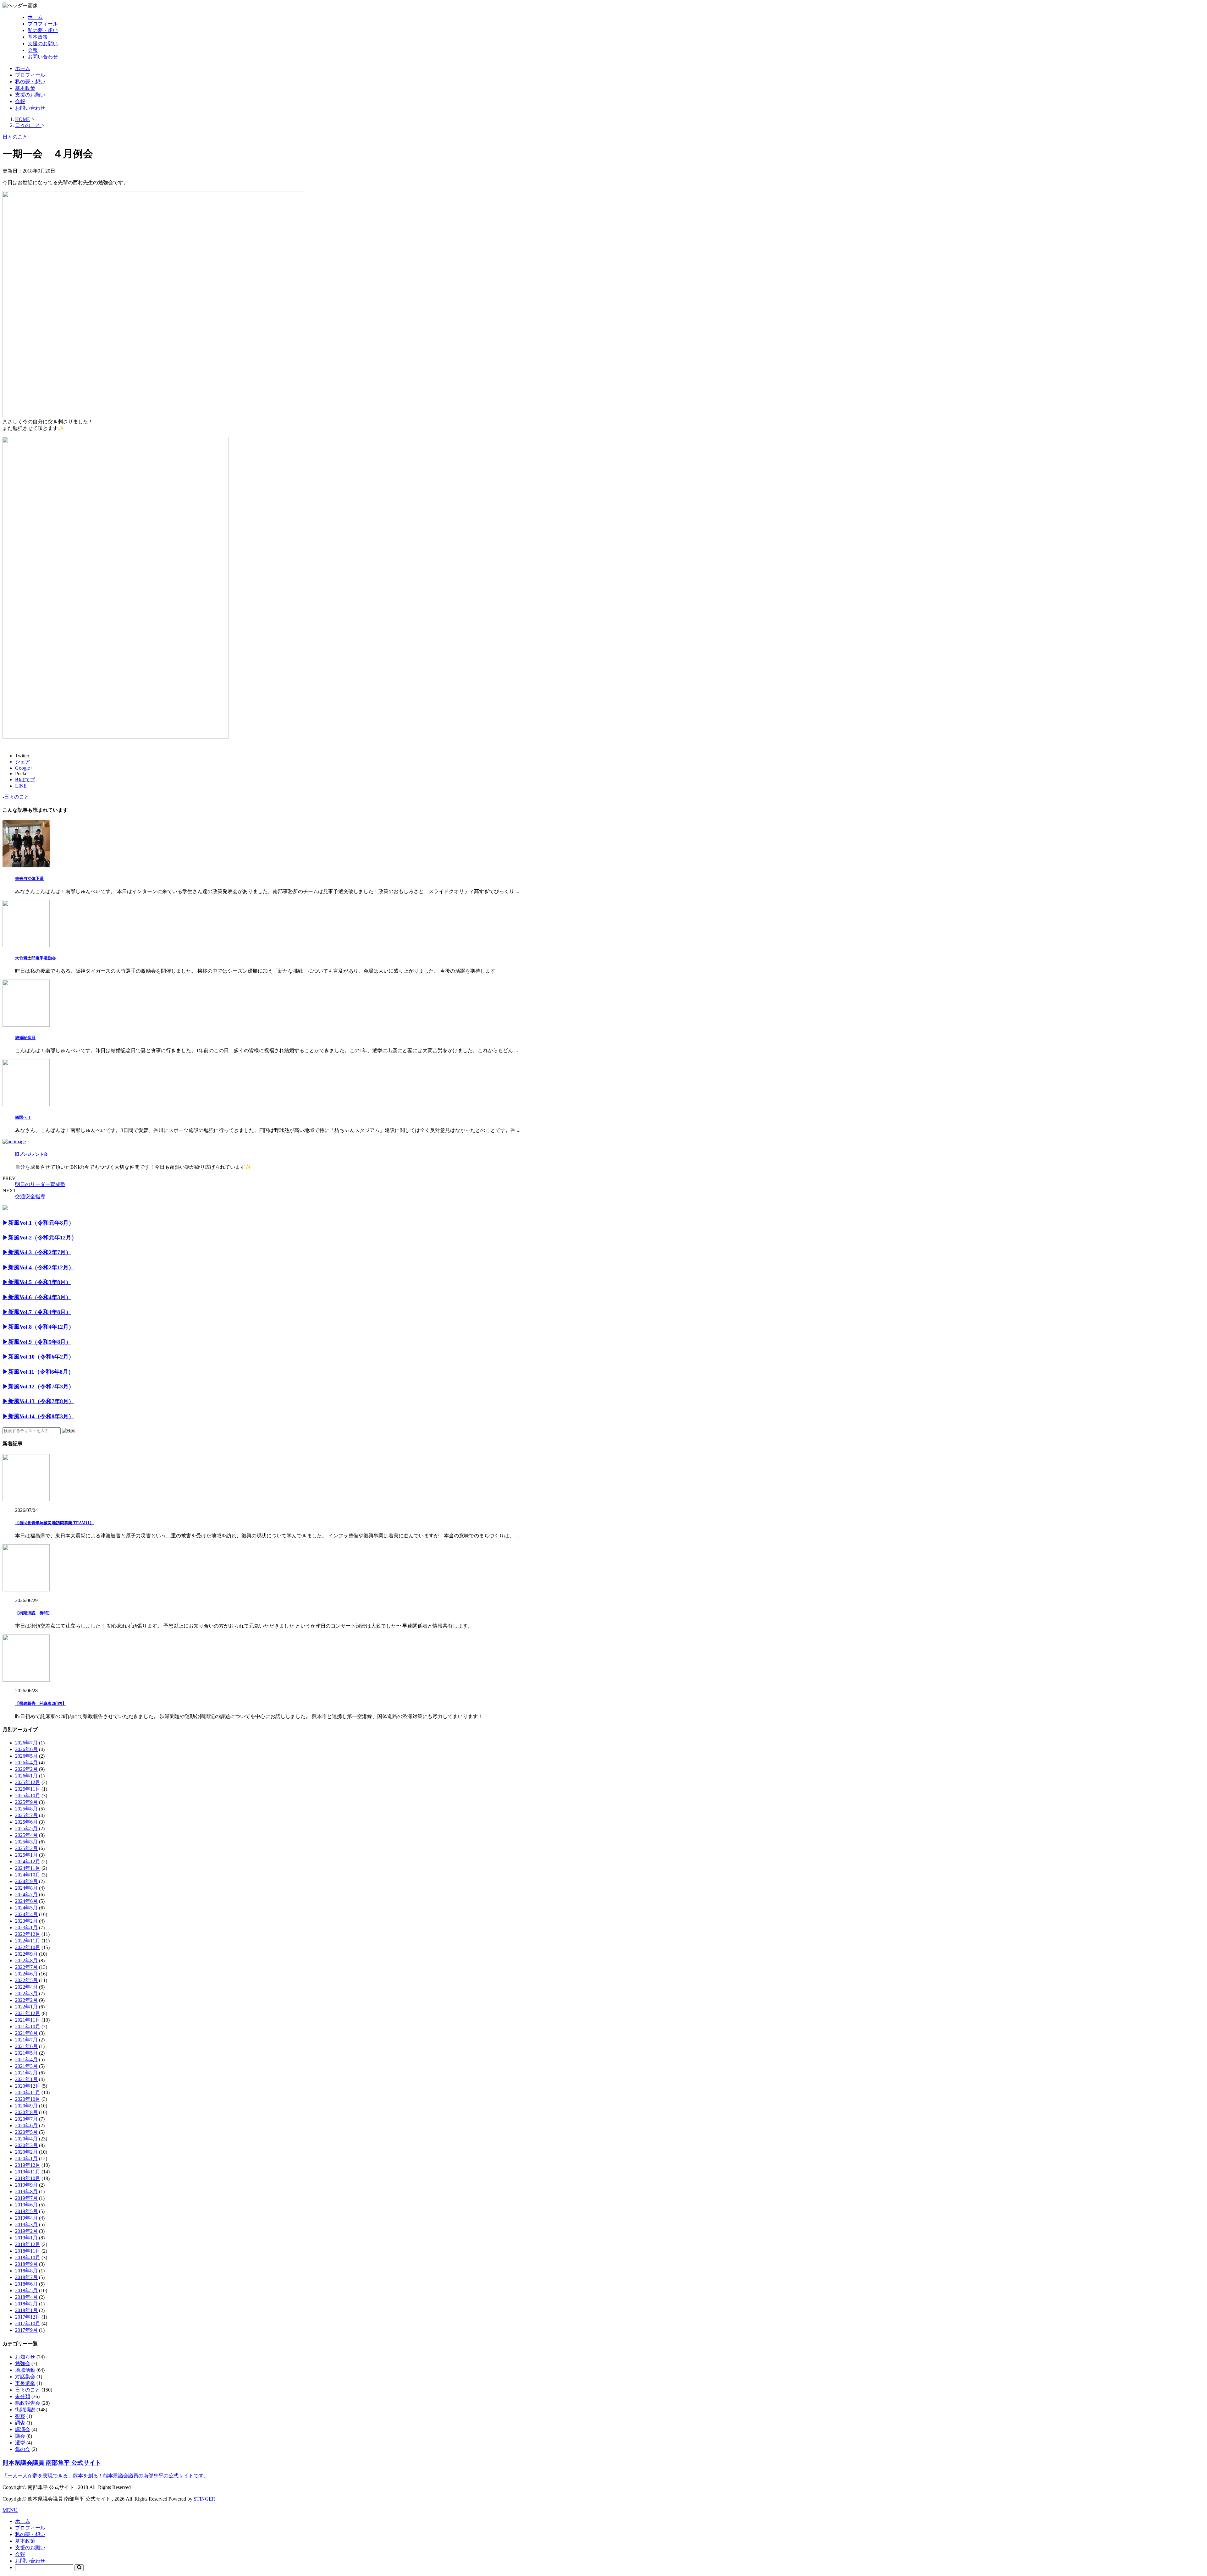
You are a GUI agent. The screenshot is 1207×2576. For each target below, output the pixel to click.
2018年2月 (26, 2304)
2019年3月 (26, 2224)
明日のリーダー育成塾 (40, 1184)
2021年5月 (26, 2053)
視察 (20, 2416)
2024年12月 (28, 1862)
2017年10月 (28, 2323)
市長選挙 (25, 2383)
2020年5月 (26, 2132)
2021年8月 (26, 2033)
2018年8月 (26, 2271)
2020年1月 (26, 2159)
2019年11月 (28, 2172)
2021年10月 (28, 2027)
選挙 (20, 2443)
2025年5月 (26, 1829)
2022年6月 (26, 1974)
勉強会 (23, 2363)
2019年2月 (26, 2231)
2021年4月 (26, 2060)
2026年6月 (26, 1749)
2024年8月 (26, 1888)
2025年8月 (26, 1809)
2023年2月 (26, 1921)
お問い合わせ (43, 57)
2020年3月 (26, 2145)
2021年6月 (26, 2046)
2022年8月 (26, 1961)
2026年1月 (26, 1776)
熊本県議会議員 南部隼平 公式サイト (52, 2463)
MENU (10, 2510)
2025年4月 (26, 1835)
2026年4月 (26, 1763)
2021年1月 (26, 2079)
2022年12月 (28, 1934)
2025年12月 (28, 1782)
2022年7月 (26, 1967)
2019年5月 (26, 2211)
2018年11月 (28, 2251)
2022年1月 (26, 2007)
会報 (33, 50)
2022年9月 (26, 1954)
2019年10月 (28, 2178)
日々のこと (17, 797)
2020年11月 (28, 2093)
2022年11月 (28, 1941)
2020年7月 (26, 2119)
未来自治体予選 (29, 879)
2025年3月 (26, 1842)
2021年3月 (26, 2066)
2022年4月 (26, 1987)
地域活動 (25, 2370)
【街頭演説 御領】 (33, 1613)
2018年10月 (28, 2257)
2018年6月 (26, 2284)
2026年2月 (26, 1769)
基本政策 (38, 37)
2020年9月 (26, 2106)
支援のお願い (43, 44)
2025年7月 (26, 1815)
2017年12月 (28, 2317)
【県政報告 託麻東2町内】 (41, 1703)
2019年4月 (26, 2218)
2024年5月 (26, 1908)
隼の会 (23, 2449)
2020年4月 (26, 2139)
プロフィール (43, 24)
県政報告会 (28, 2403)
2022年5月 (26, 1980)
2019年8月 (26, 2192)
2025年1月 (26, 1855)
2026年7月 (26, 1743)
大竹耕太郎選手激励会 (36, 958)
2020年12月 (28, 2086)
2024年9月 (26, 1881)
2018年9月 (26, 2264)
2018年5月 (26, 2290)
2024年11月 (28, 1868)
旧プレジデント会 (31, 1154)
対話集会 (25, 2377)
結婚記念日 (25, 1038)
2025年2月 (26, 1848)
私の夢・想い (43, 30)
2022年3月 (26, 1994)
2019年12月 (28, 2165)
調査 (20, 2423)
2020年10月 (28, 2099)
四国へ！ (23, 1117)
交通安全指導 (30, 1197)
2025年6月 (26, 1822)
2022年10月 (28, 1947)
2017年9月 (26, 2330)
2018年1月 (26, 2310)
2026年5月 (26, 1756)
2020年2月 (26, 2152)
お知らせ (25, 2357)
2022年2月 (26, 2000)
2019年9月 (26, 2185)
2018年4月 (26, 2297)
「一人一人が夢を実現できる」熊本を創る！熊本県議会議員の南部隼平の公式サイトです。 (106, 2476)
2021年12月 (28, 2013)
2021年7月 (26, 2040)
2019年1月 (26, 2238)
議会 (20, 2436)
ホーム (35, 17)
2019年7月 (26, 2198)
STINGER (204, 2499)
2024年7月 (26, 1895)
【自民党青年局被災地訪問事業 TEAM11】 (54, 1523)
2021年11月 (28, 2020)
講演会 (23, 2429)
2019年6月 (26, 2205)
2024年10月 (28, 1875)
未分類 (23, 2396)
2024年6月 (26, 1901)
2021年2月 (26, 2073)
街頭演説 (25, 2410)
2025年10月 (28, 1796)
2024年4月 (26, 1914)
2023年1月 (26, 1928)
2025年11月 (28, 1789)
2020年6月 (26, 2126)
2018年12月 (28, 2244)
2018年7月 (26, 2277)
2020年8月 (26, 2112)
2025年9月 (26, 1802)
